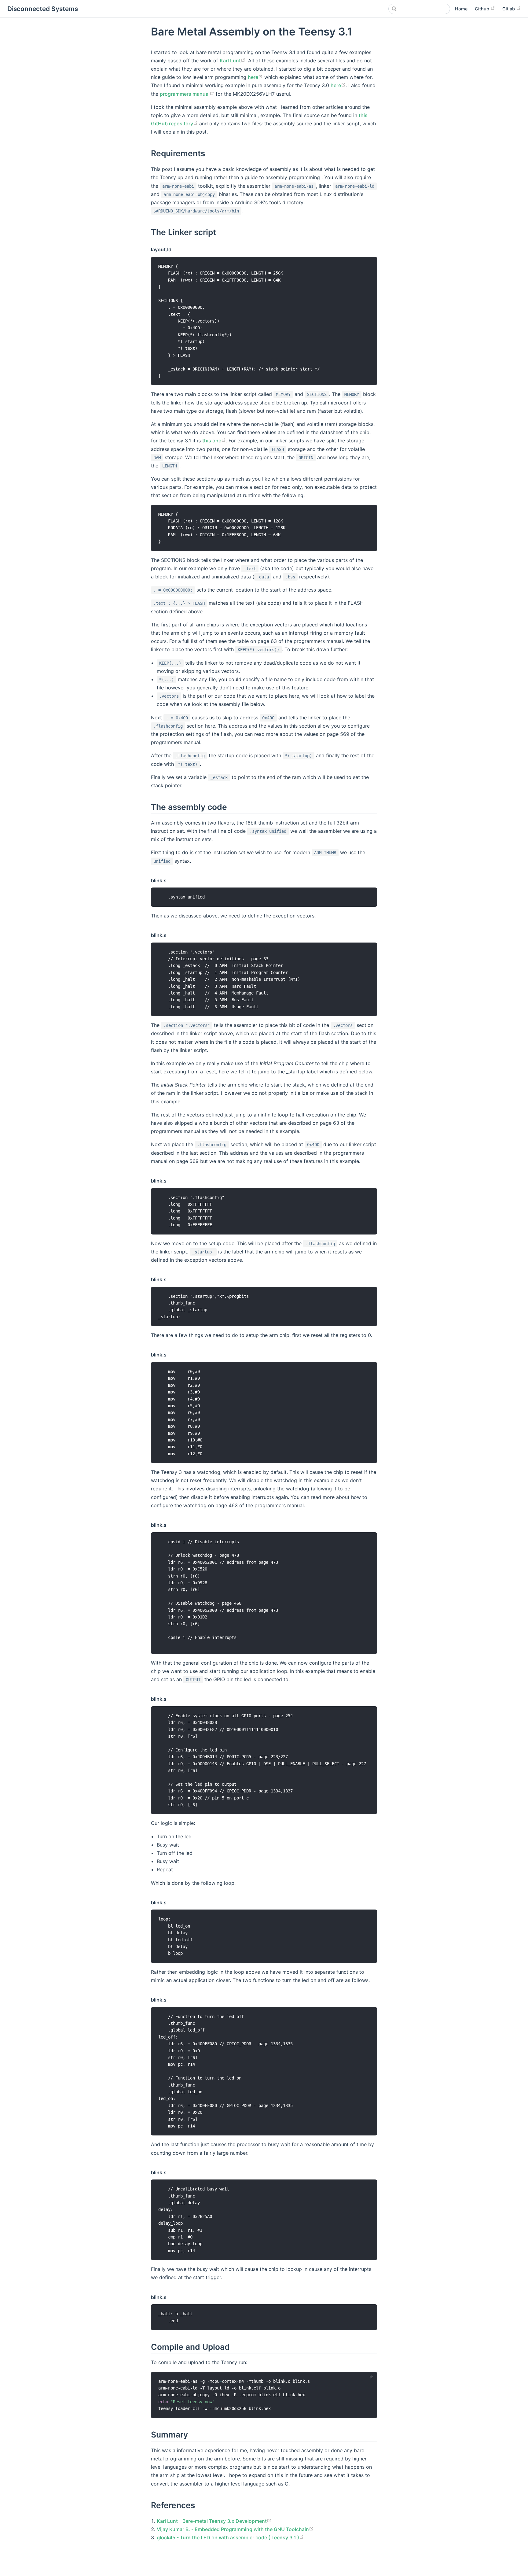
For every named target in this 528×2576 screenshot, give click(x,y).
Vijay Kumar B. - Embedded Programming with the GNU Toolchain (233, 2529)
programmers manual (185, 94)
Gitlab (509, 9)
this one (212, 441)
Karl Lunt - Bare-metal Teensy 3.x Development (212, 2521)
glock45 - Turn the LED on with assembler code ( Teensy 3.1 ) (228, 2537)
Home (461, 9)
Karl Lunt (230, 61)
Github (483, 9)
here (253, 77)
